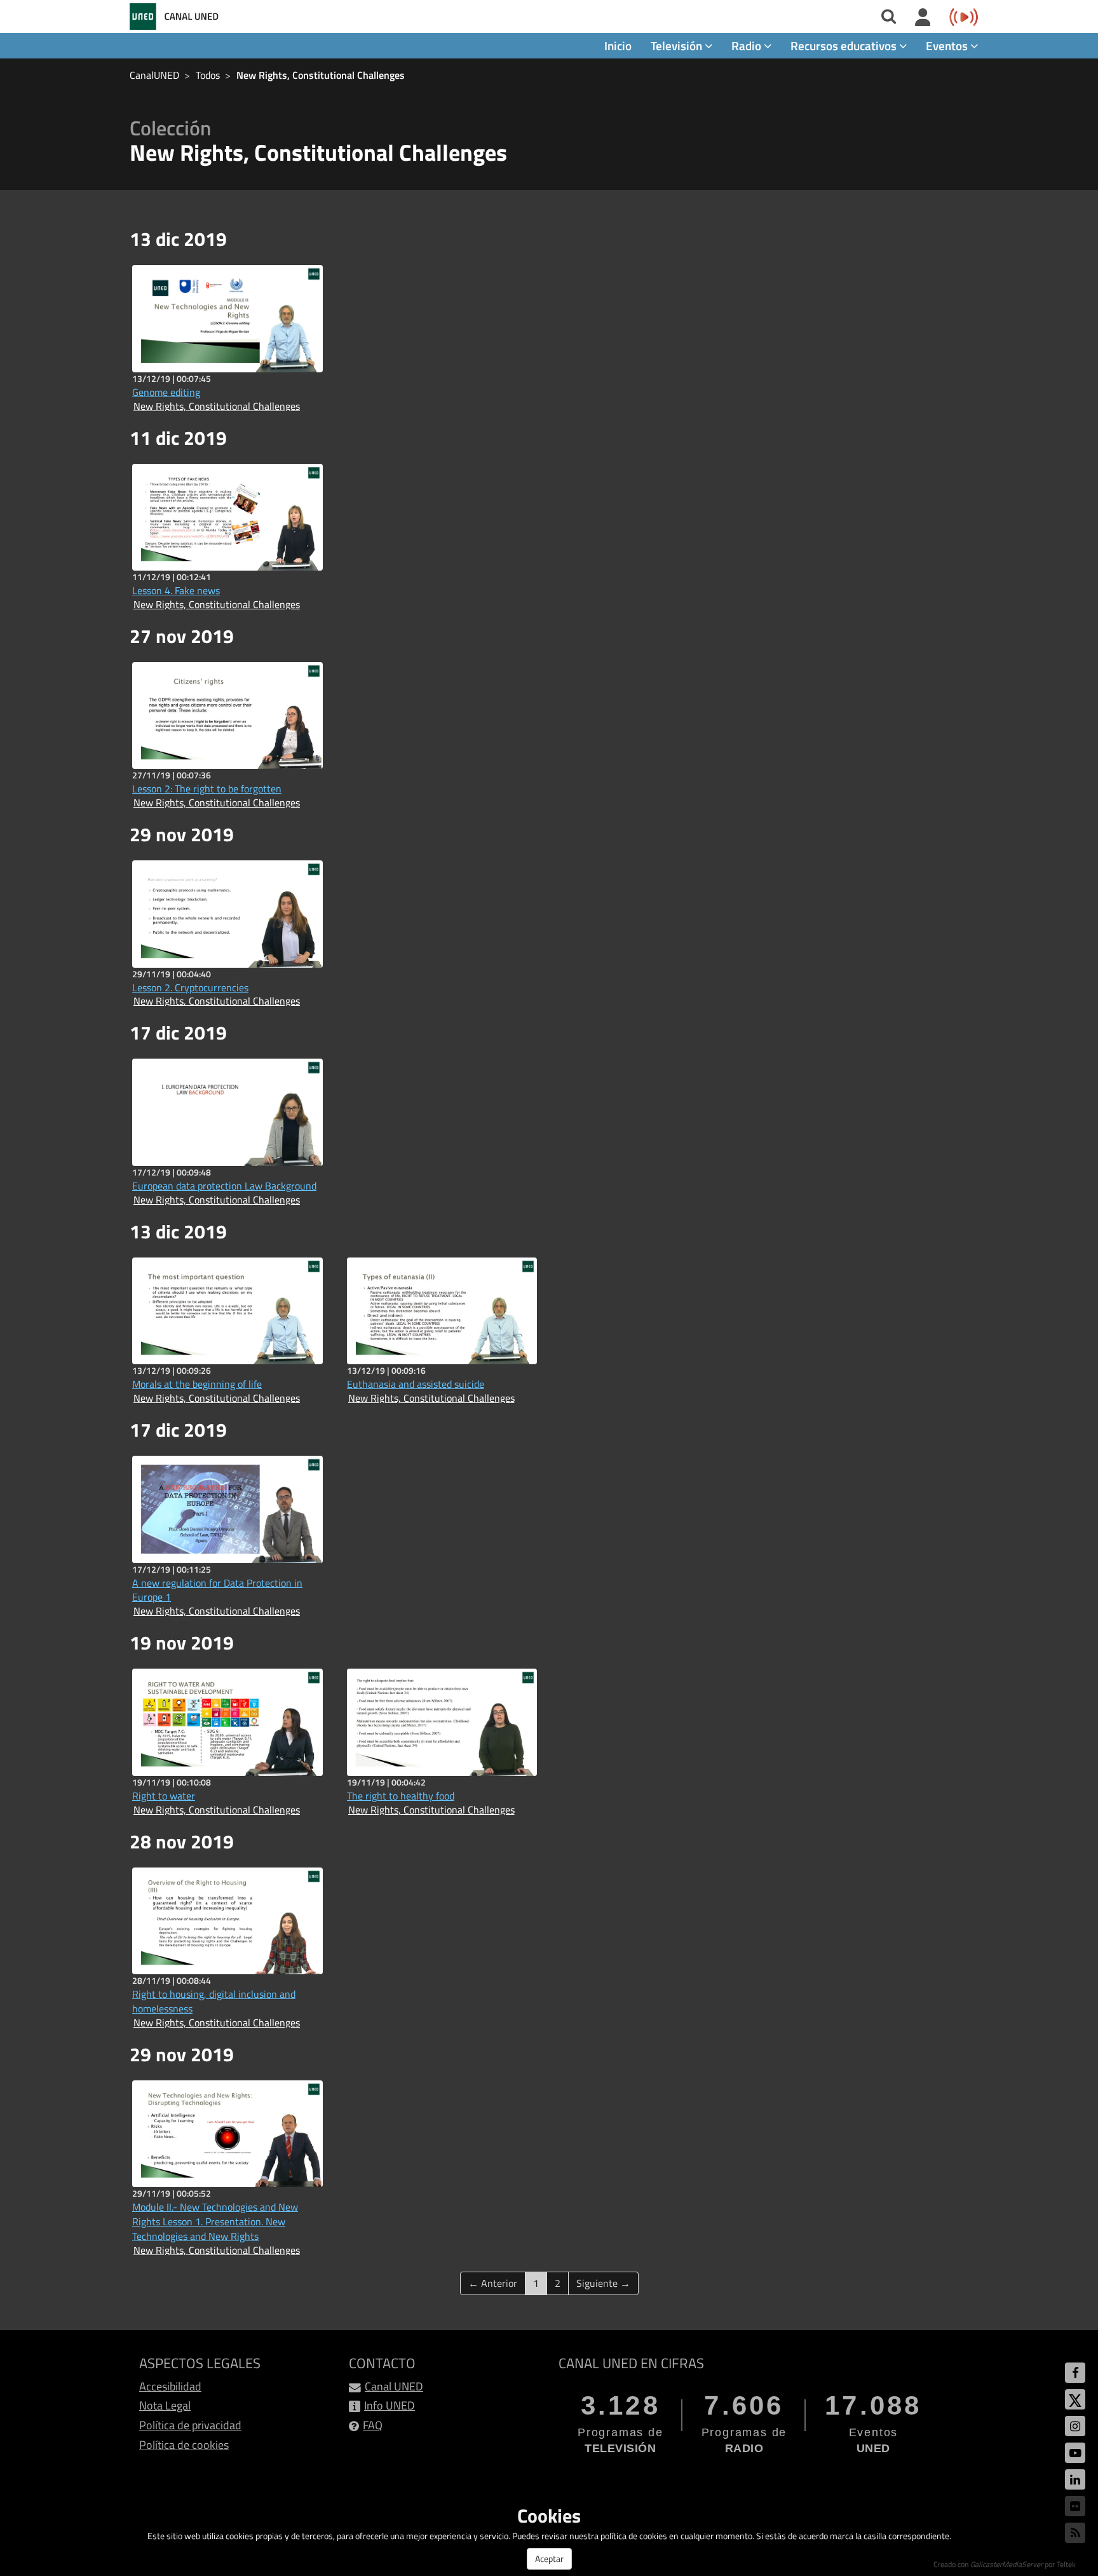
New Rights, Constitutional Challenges (321, 75)
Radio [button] (748, 45)
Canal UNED (394, 2386)
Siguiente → (603, 2283)
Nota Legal (165, 2405)
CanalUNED (154, 75)
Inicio (618, 45)
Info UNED (390, 2405)
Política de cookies (184, 2445)
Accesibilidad (170, 2386)
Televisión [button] (678, 45)
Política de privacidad (190, 2425)
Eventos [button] (948, 45)
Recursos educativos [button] (845, 45)
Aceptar (549, 2559)
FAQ (373, 2425)
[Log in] (923, 18)
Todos (208, 75)
